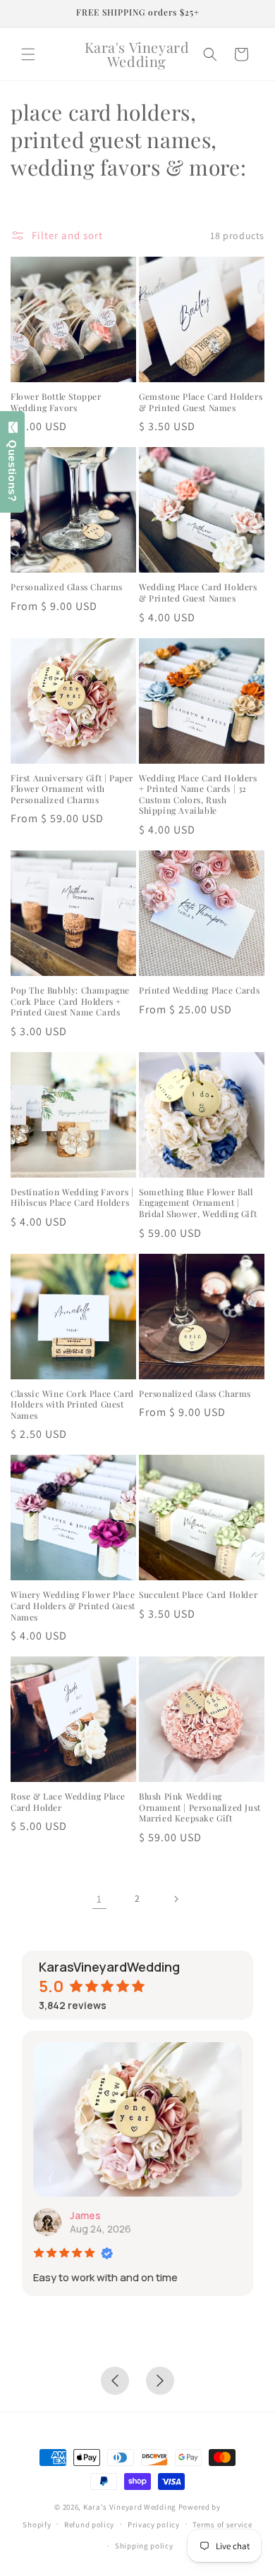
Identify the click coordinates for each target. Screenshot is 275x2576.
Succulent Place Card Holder (198, 1595)
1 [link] (99, 1899)
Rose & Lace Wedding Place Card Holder (68, 1802)
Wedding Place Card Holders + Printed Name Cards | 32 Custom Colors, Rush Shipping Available (198, 795)
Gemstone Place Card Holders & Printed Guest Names (201, 402)
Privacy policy (154, 2525)
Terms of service (222, 2525)
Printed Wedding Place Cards (199, 990)
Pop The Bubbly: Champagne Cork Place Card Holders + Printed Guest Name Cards (70, 1001)
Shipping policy (144, 2546)
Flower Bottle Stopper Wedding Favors (56, 402)
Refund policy (89, 2525)
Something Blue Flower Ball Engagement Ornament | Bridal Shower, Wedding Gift (198, 1203)
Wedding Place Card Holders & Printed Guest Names (198, 593)
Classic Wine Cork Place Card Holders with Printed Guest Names (72, 1405)
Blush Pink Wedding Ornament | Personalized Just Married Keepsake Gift (200, 1807)
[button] (28, 54)
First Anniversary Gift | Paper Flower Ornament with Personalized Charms (72, 789)
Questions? (12, 467)
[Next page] (176, 1899)
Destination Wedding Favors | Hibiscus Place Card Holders (72, 1198)
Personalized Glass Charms (67, 587)
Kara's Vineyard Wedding (130, 2507)
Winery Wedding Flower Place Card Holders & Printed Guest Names (73, 1606)
